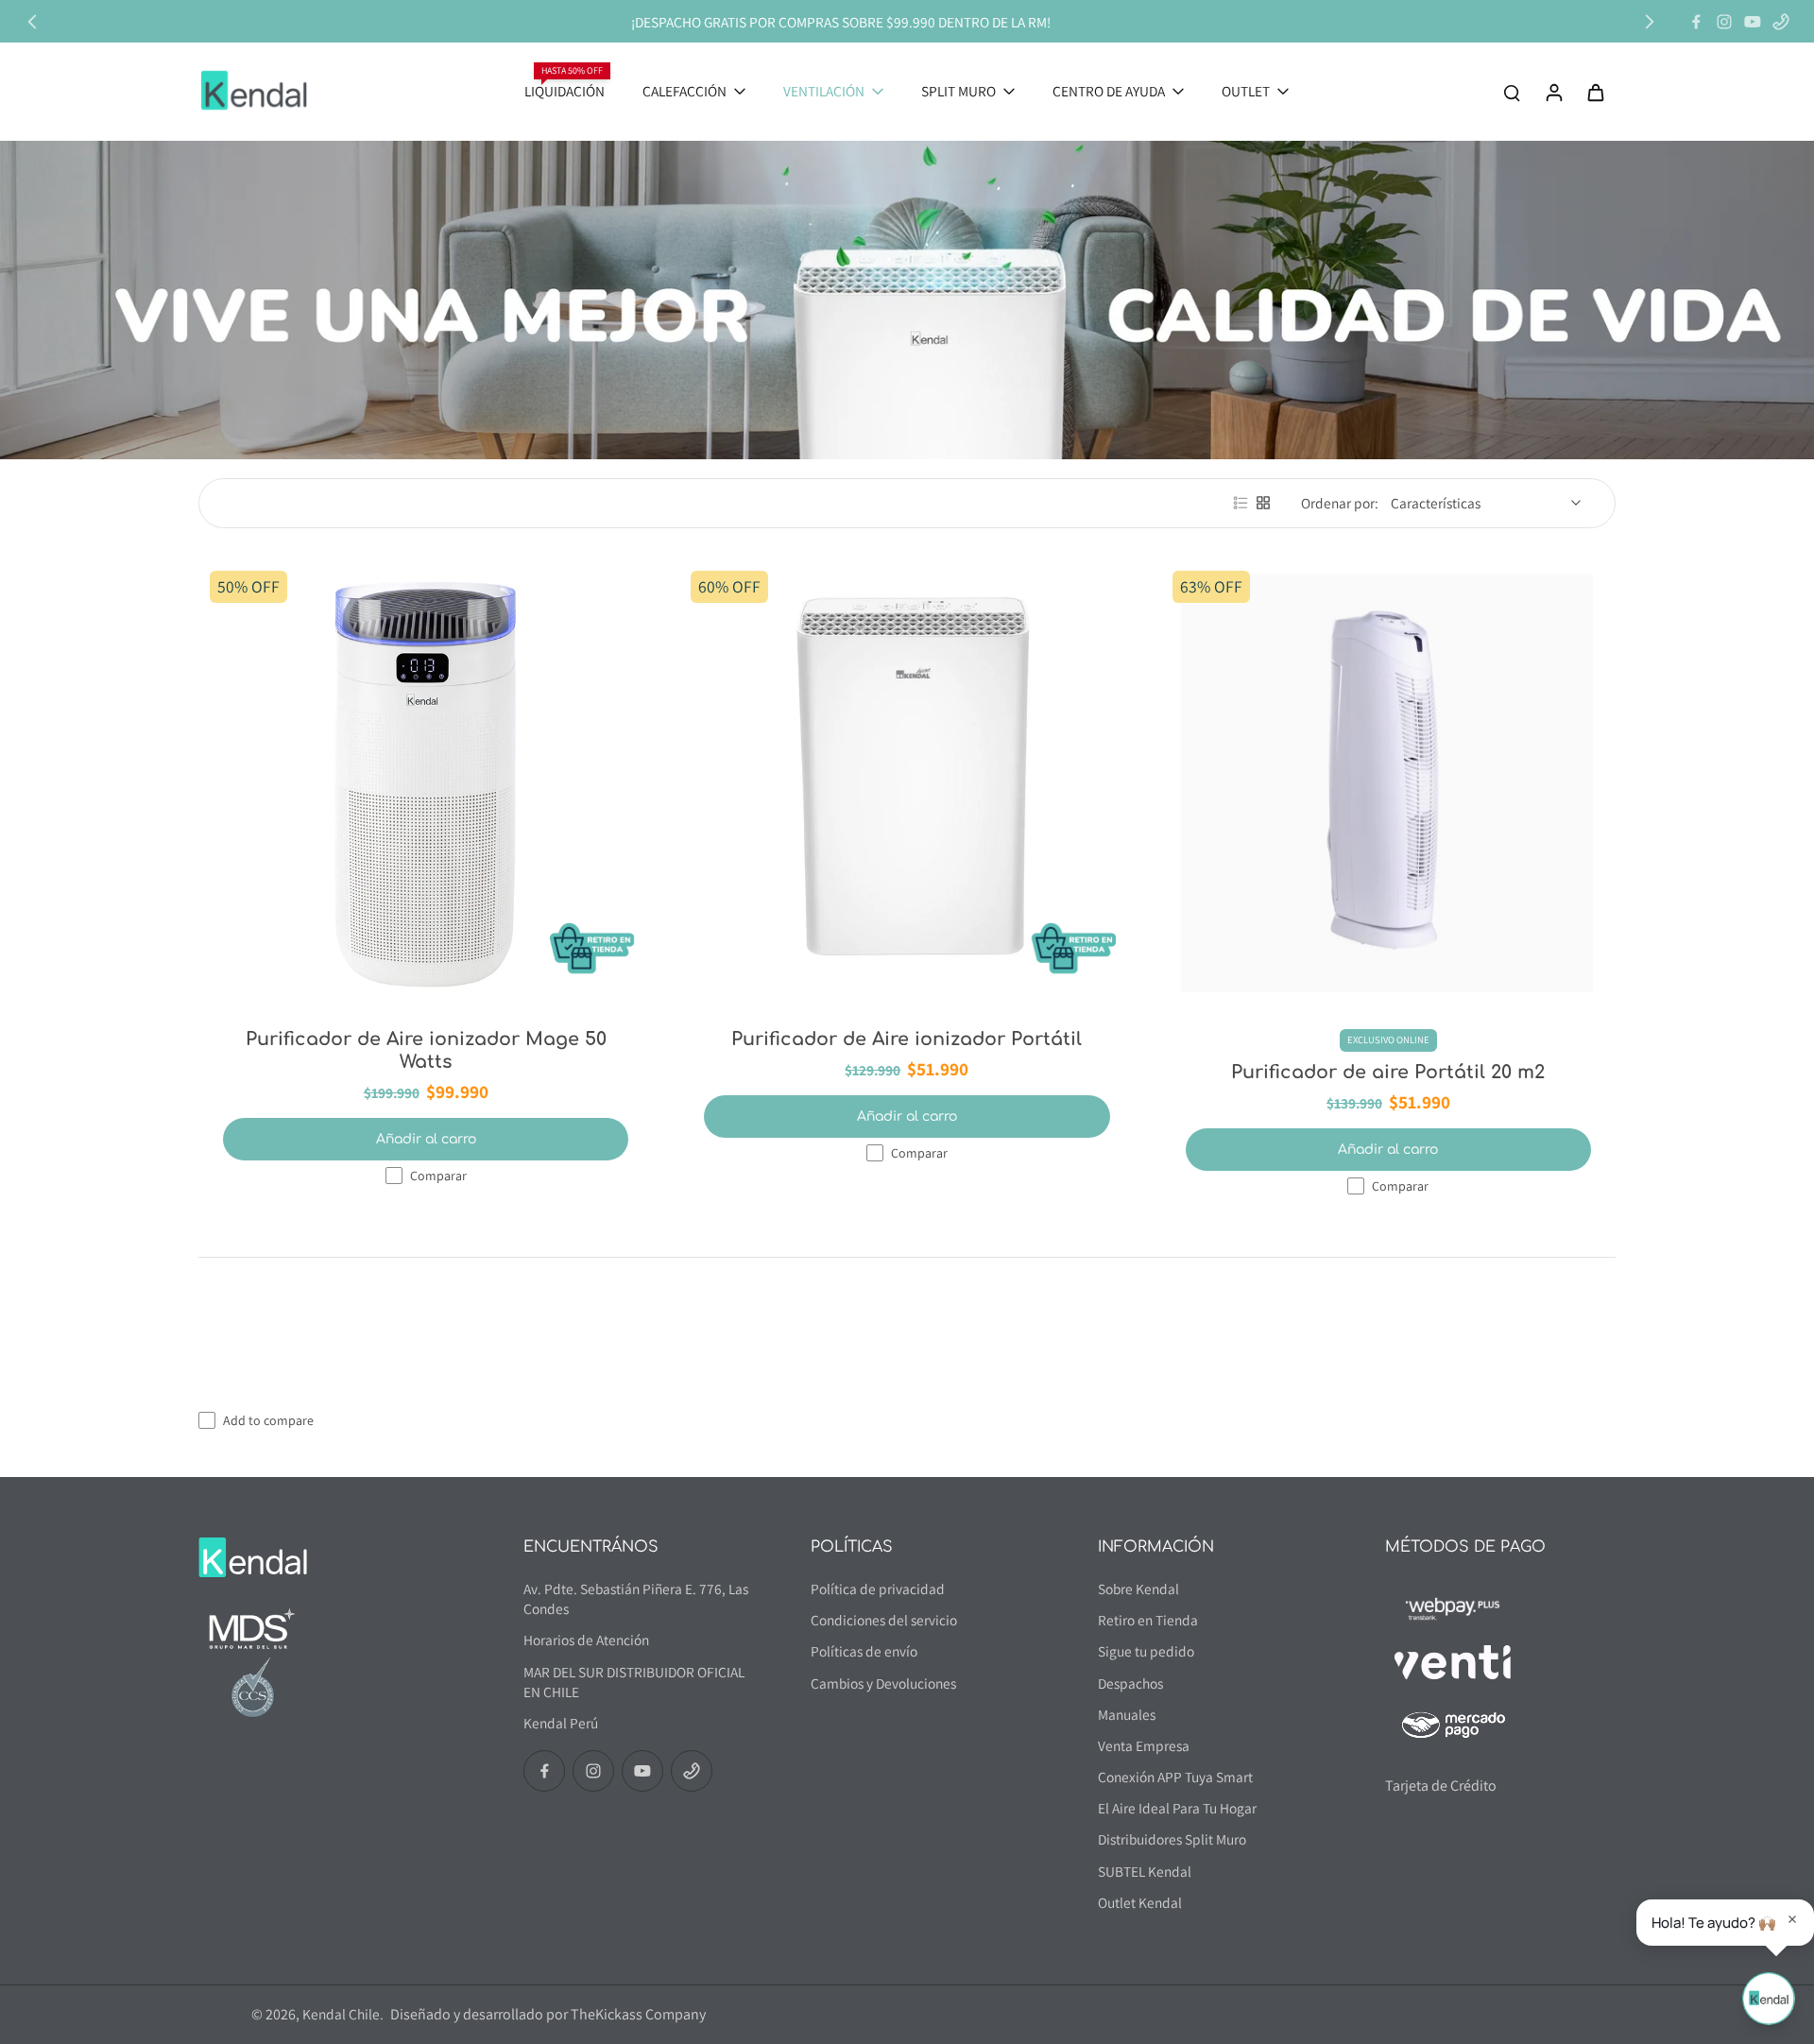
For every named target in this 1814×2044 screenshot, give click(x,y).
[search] (1512, 92)
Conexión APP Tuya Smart (1175, 1777)
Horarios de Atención (586, 1640)
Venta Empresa (1144, 1745)
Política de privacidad (878, 1589)
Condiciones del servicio (884, 1620)
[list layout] (1241, 503)
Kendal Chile (341, 2014)
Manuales (1127, 1714)
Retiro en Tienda (1148, 1620)
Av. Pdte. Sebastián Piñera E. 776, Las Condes (636, 1598)
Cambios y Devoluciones (883, 1683)
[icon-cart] (1595, 92)
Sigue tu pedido (1146, 1651)
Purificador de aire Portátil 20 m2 (1388, 1072)
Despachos (1130, 1683)
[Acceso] (1553, 92)
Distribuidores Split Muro (1172, 1839)
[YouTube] (1753, 22)
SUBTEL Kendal (1145, 1871)
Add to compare (268, 1420)
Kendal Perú (561, 1723)
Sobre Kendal (1138, 1589)
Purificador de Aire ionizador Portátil (907, 1039)
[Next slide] (1650, 22)
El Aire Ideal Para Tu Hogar (1177, 1808)
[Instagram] (1724, 22)
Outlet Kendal (1140, 1902)
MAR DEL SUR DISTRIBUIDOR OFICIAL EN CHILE (634, 1682)
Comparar (438, 1176)
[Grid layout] (1263, 503)
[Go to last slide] (32, 22)
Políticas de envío (864, 1651)
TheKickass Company (638, 2014)
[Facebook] (1696, 22)
